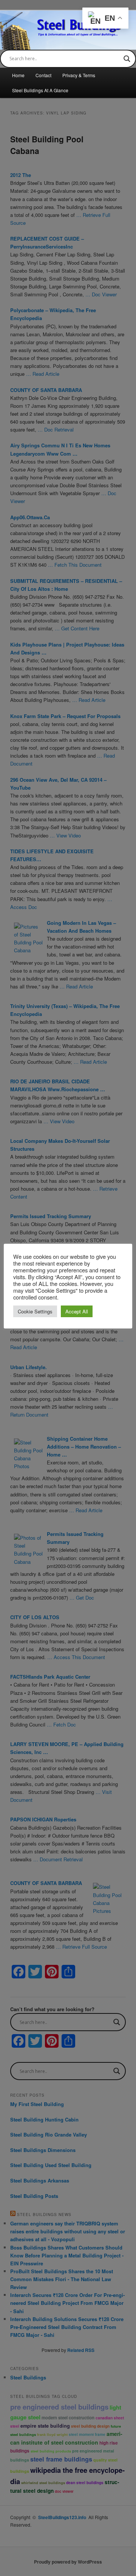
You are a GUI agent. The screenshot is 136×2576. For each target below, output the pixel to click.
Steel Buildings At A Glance (40, 90)
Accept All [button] (77, 1311)
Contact (43, 75)
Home (18, 75)
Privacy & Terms (79, 75)
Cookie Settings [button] (35, 1311)
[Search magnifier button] (127, 59)
